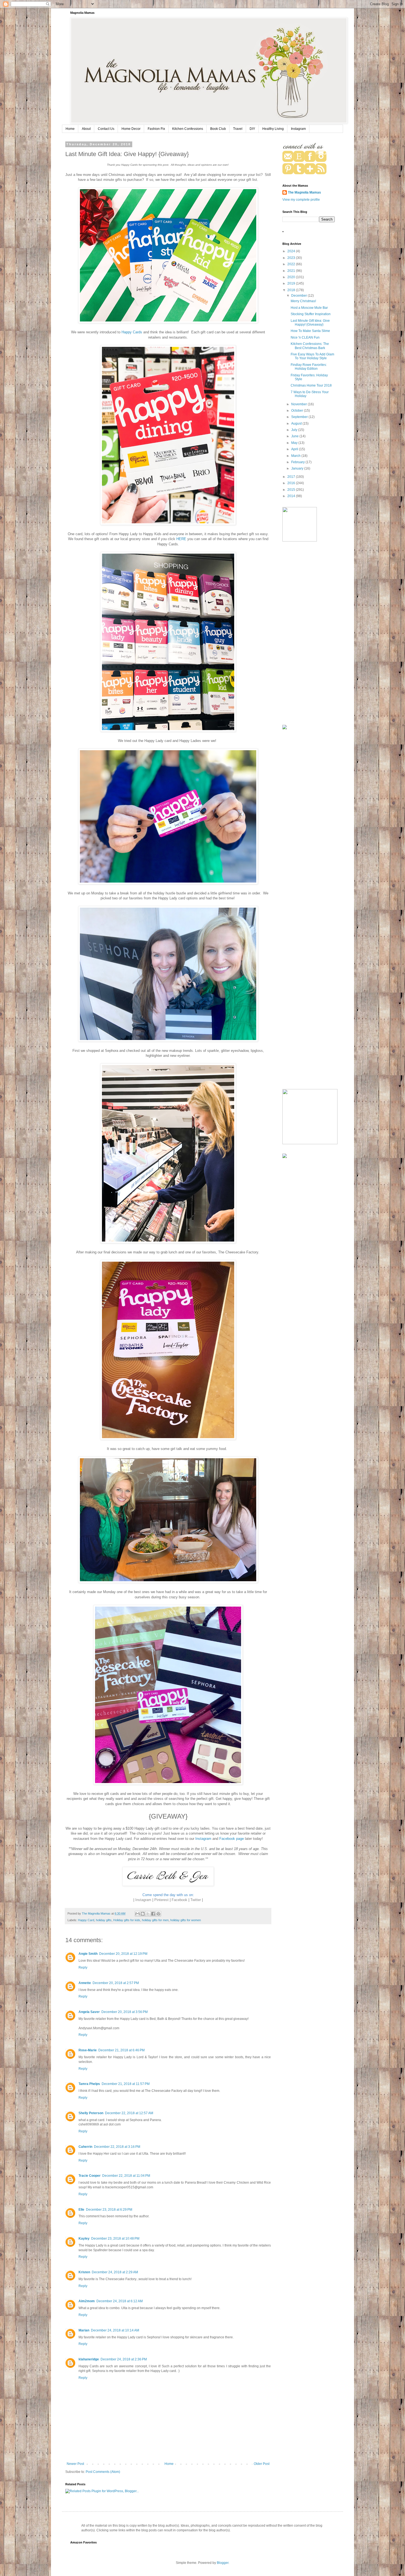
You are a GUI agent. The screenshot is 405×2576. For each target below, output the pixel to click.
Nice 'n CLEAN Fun (305, 337)
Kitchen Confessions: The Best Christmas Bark (310, 346)
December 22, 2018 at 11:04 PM (126, 2176)
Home (70, 129)
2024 (292, 251)
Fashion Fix (156, 129)
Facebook (179, 1900)
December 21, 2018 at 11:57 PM (126, 2084)
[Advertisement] (309, 634)
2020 (292, 277)
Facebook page (232, 1839)
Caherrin (85, 2147)
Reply (83, 1967)
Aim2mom (87, 2301)
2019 (292, 283)
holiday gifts (104, 1920)
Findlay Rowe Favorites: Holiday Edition (309, 367)
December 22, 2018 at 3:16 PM (117, 2147)
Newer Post (75, 2464)
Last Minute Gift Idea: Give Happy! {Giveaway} (310, 323)
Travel (238, 129)
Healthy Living (273, 129)
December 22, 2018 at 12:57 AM (129, 2113)
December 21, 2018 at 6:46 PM (121, 2050)
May (295, 443)
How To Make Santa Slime (310, 331)
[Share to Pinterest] (158, 1914)
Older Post (262, 2464)
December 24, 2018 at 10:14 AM (115, 2330)
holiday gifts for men (155, 1920)
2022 (292, 264)
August (297, 423)
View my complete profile (301, 200)
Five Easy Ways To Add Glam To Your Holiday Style (312, 356)
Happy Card (86, 1920)
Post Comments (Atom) (103, 2472)
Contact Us (106, 129)
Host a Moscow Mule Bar (309, 308)
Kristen (84, 2272)
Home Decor (131, 129)
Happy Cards (132, 332)
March (296, 456)
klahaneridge (89, 2359)
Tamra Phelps (89, 2084)
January (298, 468)
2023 (292, 258)
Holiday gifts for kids (127, 1920)
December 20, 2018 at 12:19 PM (123, 1954)
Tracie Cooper (90, 2176)
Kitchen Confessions (188, 129)
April (295, 449)
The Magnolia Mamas (304, 192)
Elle (81, 2210)
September (300, 417)
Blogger (223, 2563)
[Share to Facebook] (153, 1914)
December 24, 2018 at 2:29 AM (115, 2272)
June (295, 436)
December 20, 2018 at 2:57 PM (116, 1983)
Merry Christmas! (303, 301)
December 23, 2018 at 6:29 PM (109, 2210)
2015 (292, 490)
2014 (292, 496)
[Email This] (137, 1914)
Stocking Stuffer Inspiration (311, 314)
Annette (85, 1983)
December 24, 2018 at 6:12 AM (120, 2301)
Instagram (298, 129)
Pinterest (161, 1900)
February (298, 462)
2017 (292, 477)
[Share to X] (148, 1914)
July (295, 430)
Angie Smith (88, 1954)
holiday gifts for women (186, 1920)
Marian (84, 2330)
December (299, 296)
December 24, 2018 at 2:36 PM (124, 2359)
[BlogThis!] (143, 1914)
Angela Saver (89, 2012)
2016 (292, 483)
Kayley (84, 2239)
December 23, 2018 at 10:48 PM (115, 2239)
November (299, 404)
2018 (292, 290)
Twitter (196, 1900)
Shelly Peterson (91, 2113)
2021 (292, 271)
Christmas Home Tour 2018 (311, 385)
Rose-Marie (88, 2050)
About (86, 129)
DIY (252, 129)
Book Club (218, 129)
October (298, 411)
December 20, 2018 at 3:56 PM (125, 2012)
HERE (181, 539)
